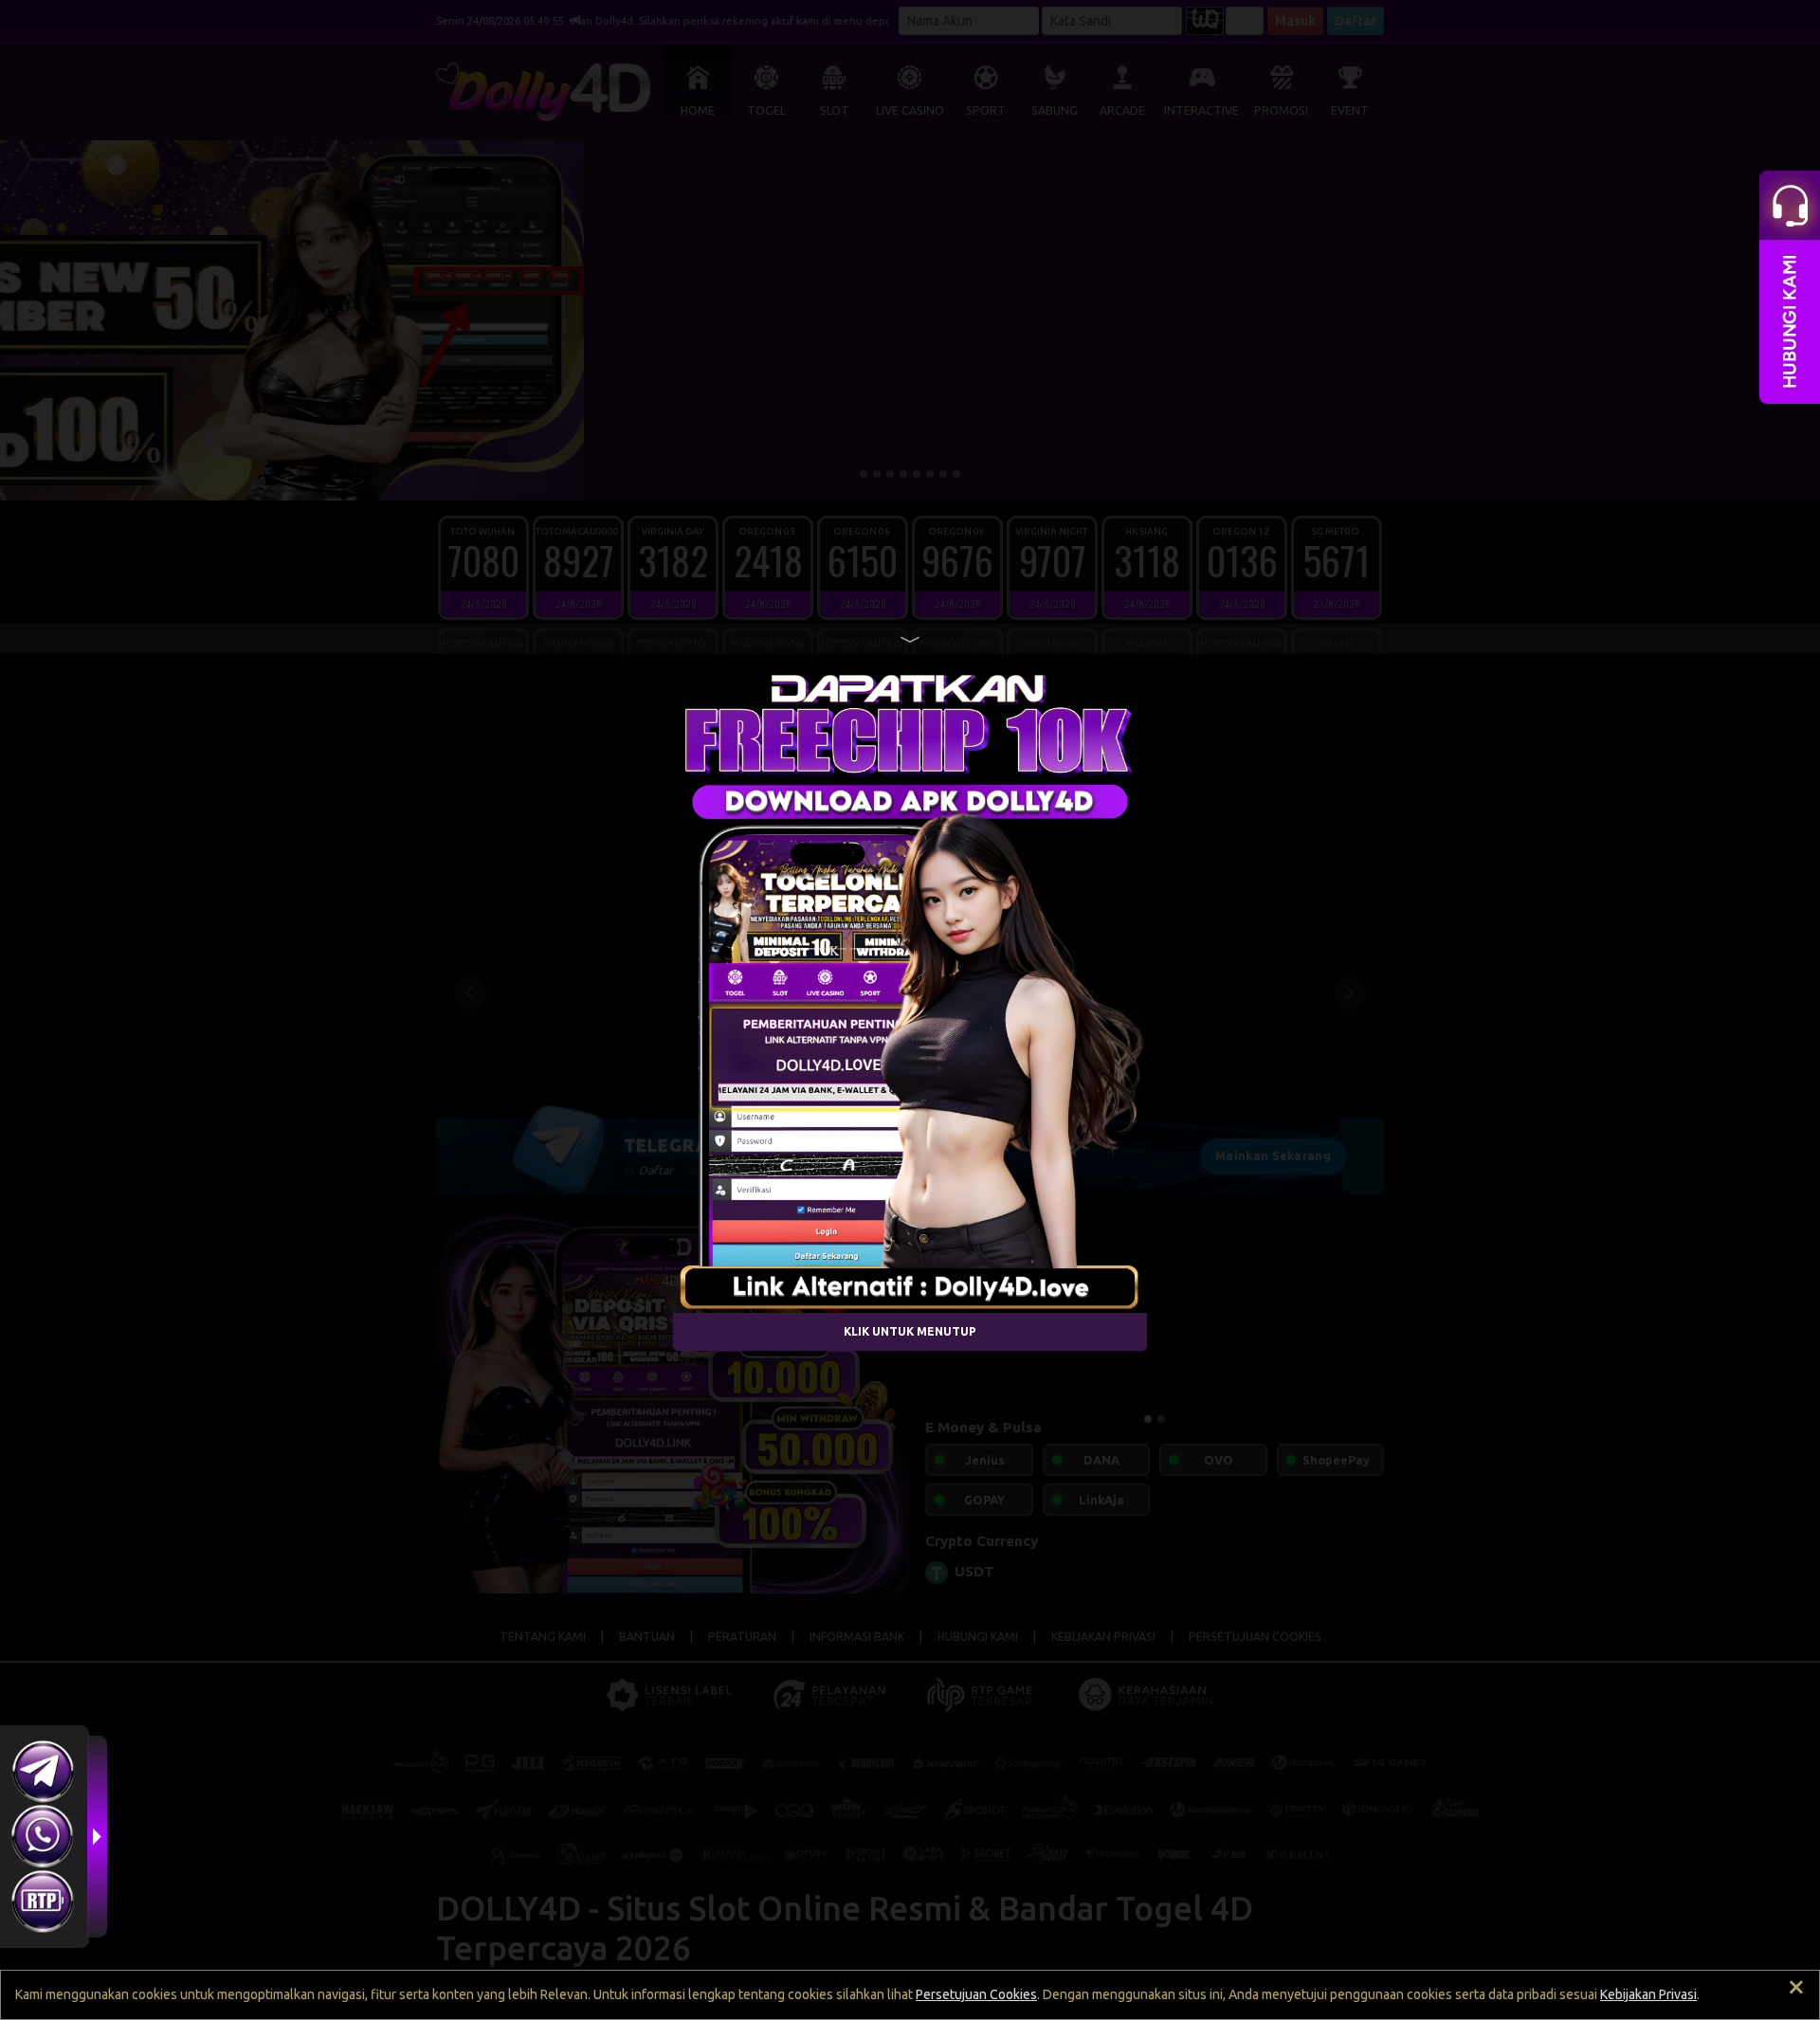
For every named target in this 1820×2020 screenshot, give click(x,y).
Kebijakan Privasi (1648, 1994)
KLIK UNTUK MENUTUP (910, 1331)
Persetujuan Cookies (976, 1994)
